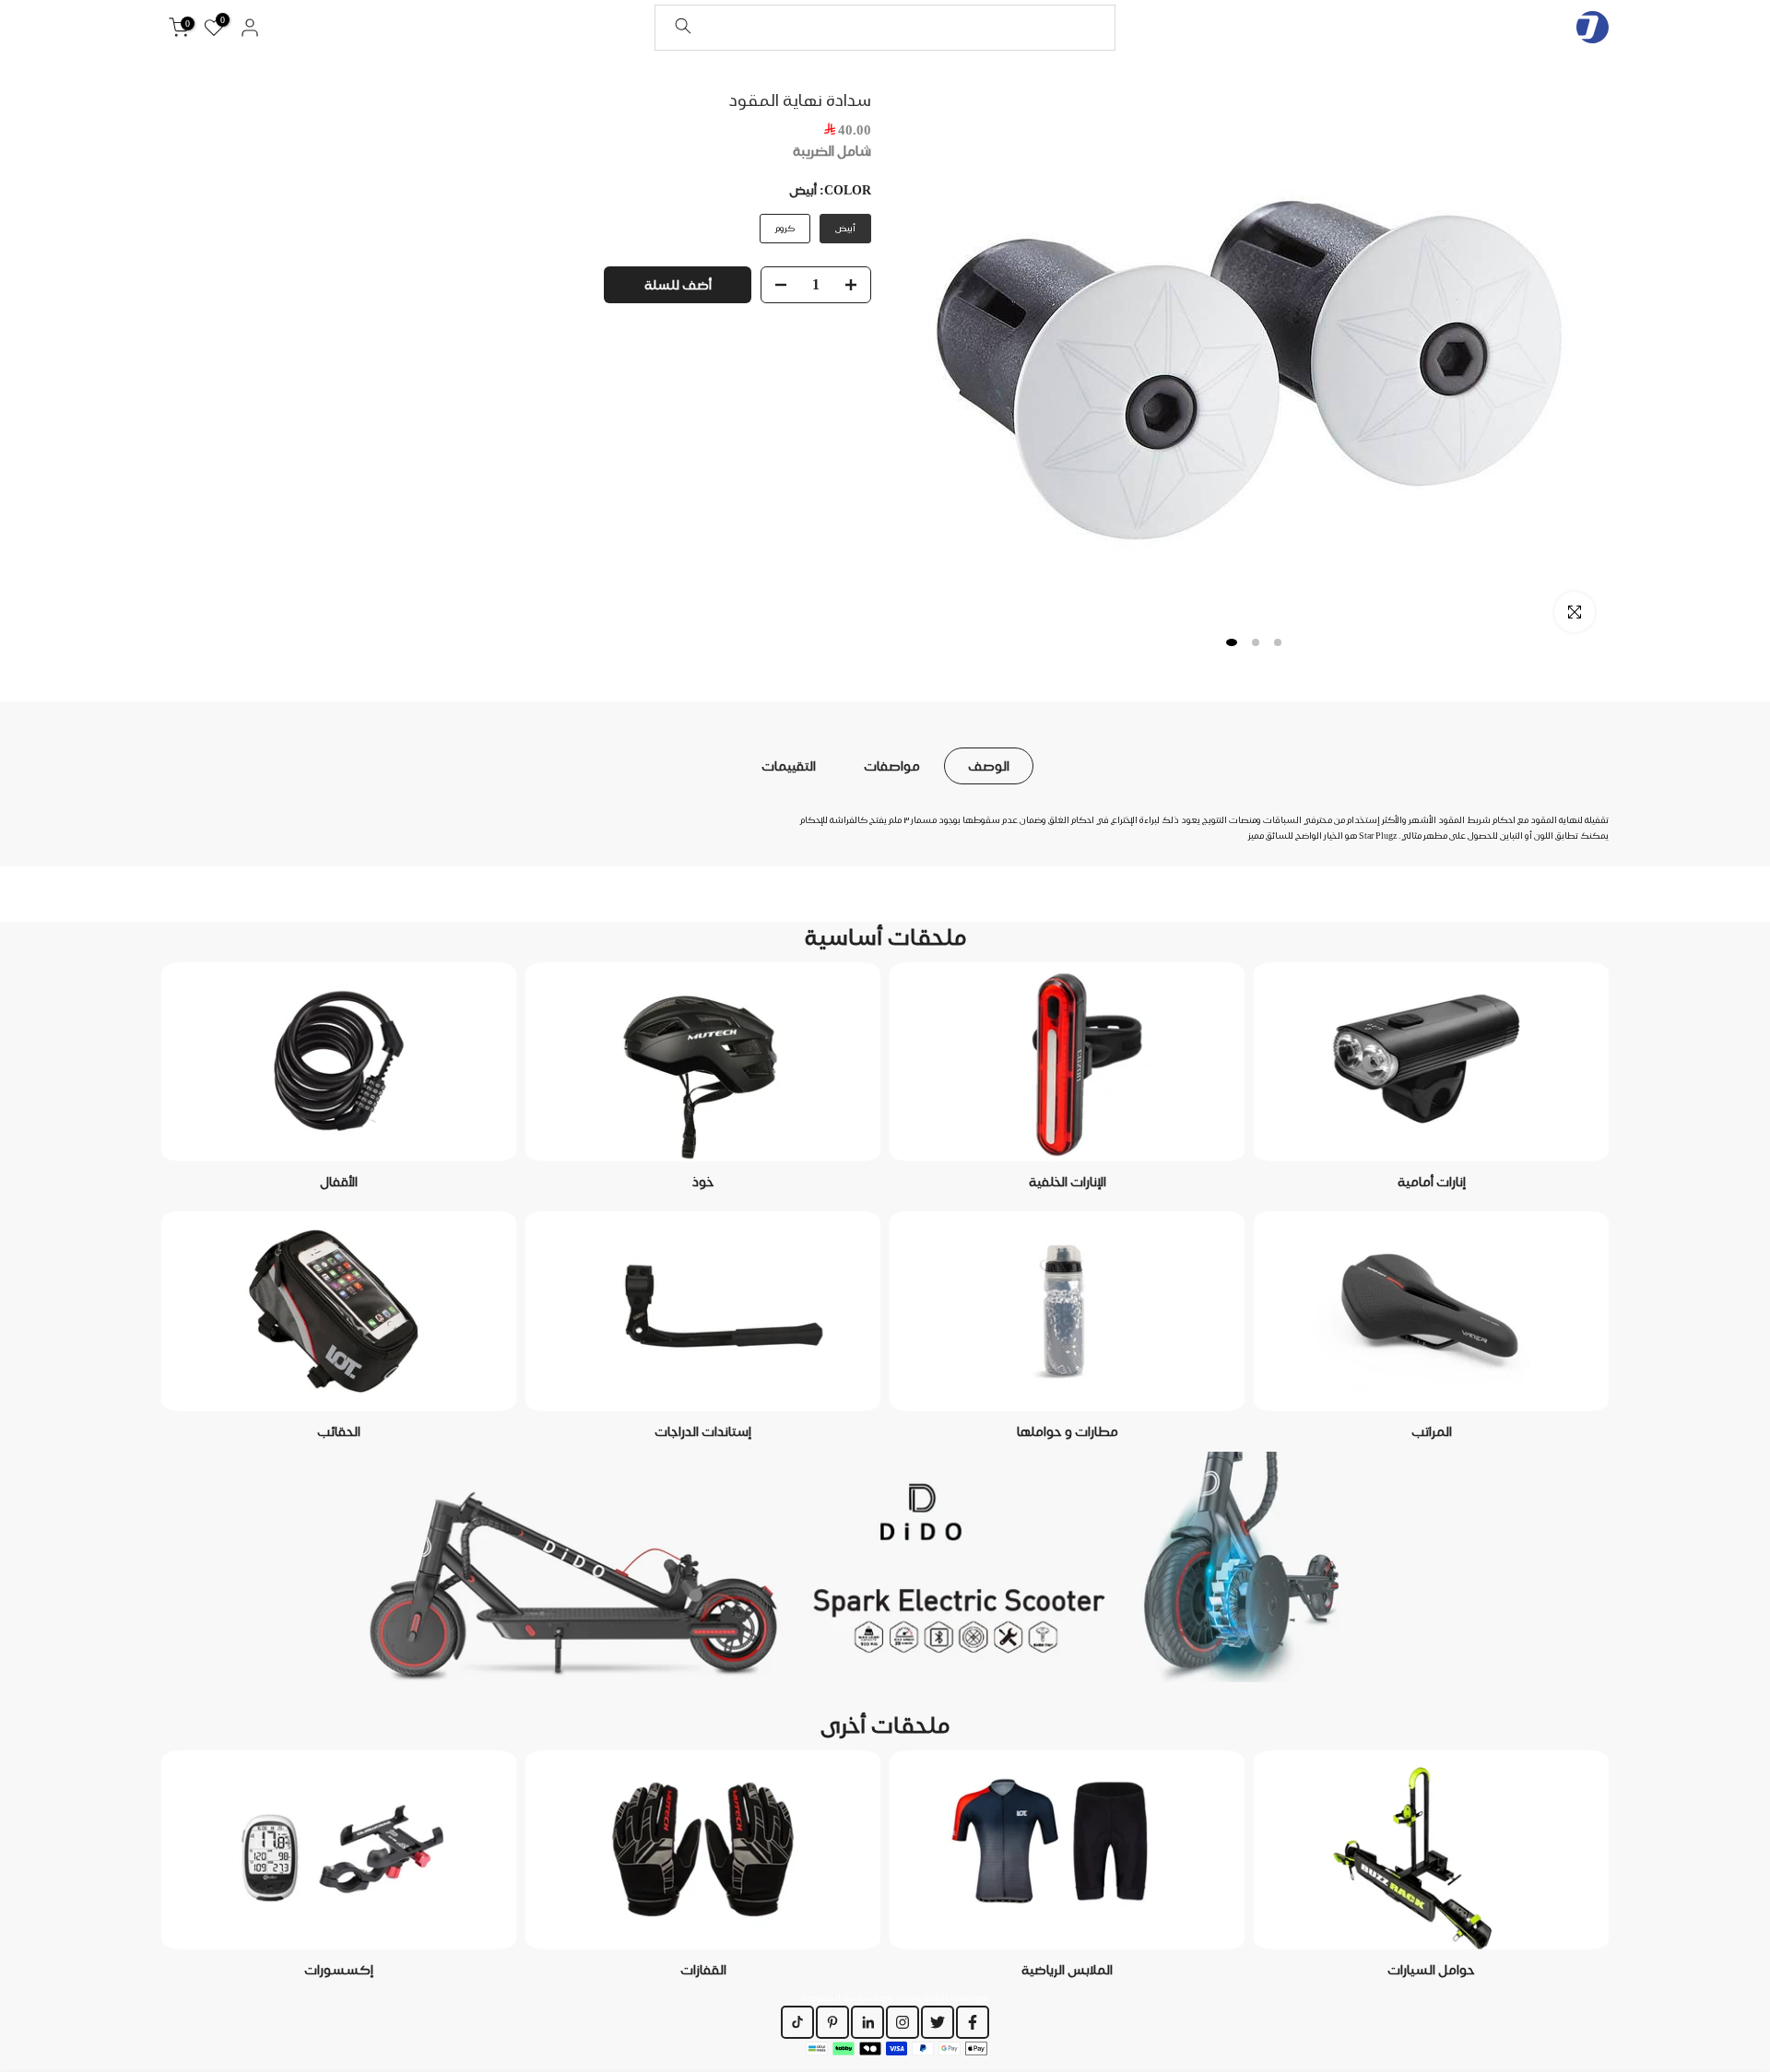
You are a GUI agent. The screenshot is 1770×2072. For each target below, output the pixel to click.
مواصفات (892, 765)
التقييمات (789, 765)
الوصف (989, 765)
